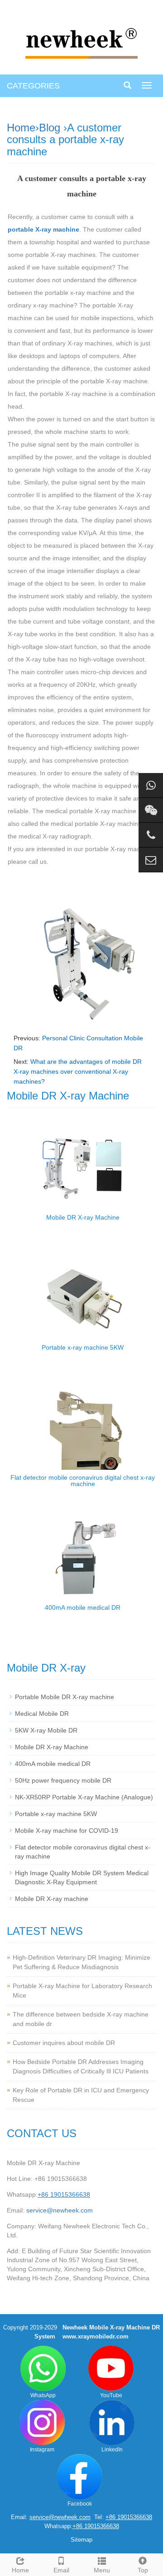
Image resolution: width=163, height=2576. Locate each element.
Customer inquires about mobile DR (64, 2043)
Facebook (80, 2504)
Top (143, 2570)
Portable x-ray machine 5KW (83, 1347)
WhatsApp (43, 2395)
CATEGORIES (33, 86)
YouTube (111, 2395)
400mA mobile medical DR (83, 1607)
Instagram (42, 2450)
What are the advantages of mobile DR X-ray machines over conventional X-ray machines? (78, 1071)
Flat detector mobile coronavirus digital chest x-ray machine (83, 1481)
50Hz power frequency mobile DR (63, 1780)
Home (21, 128)
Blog (50, 128)
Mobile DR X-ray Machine (83, 1217)
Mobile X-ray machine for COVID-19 (67, 1831)
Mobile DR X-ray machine (52, 1899)
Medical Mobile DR (42, 1714)
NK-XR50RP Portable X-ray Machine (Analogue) (84, 1797)
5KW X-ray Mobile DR (46, 1730)
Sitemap (81, 2540)
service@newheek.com (60, 2210)
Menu (102, 2570)
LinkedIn (112, 2450)
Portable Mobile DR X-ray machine (65, 1697)
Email (61, 2570)
